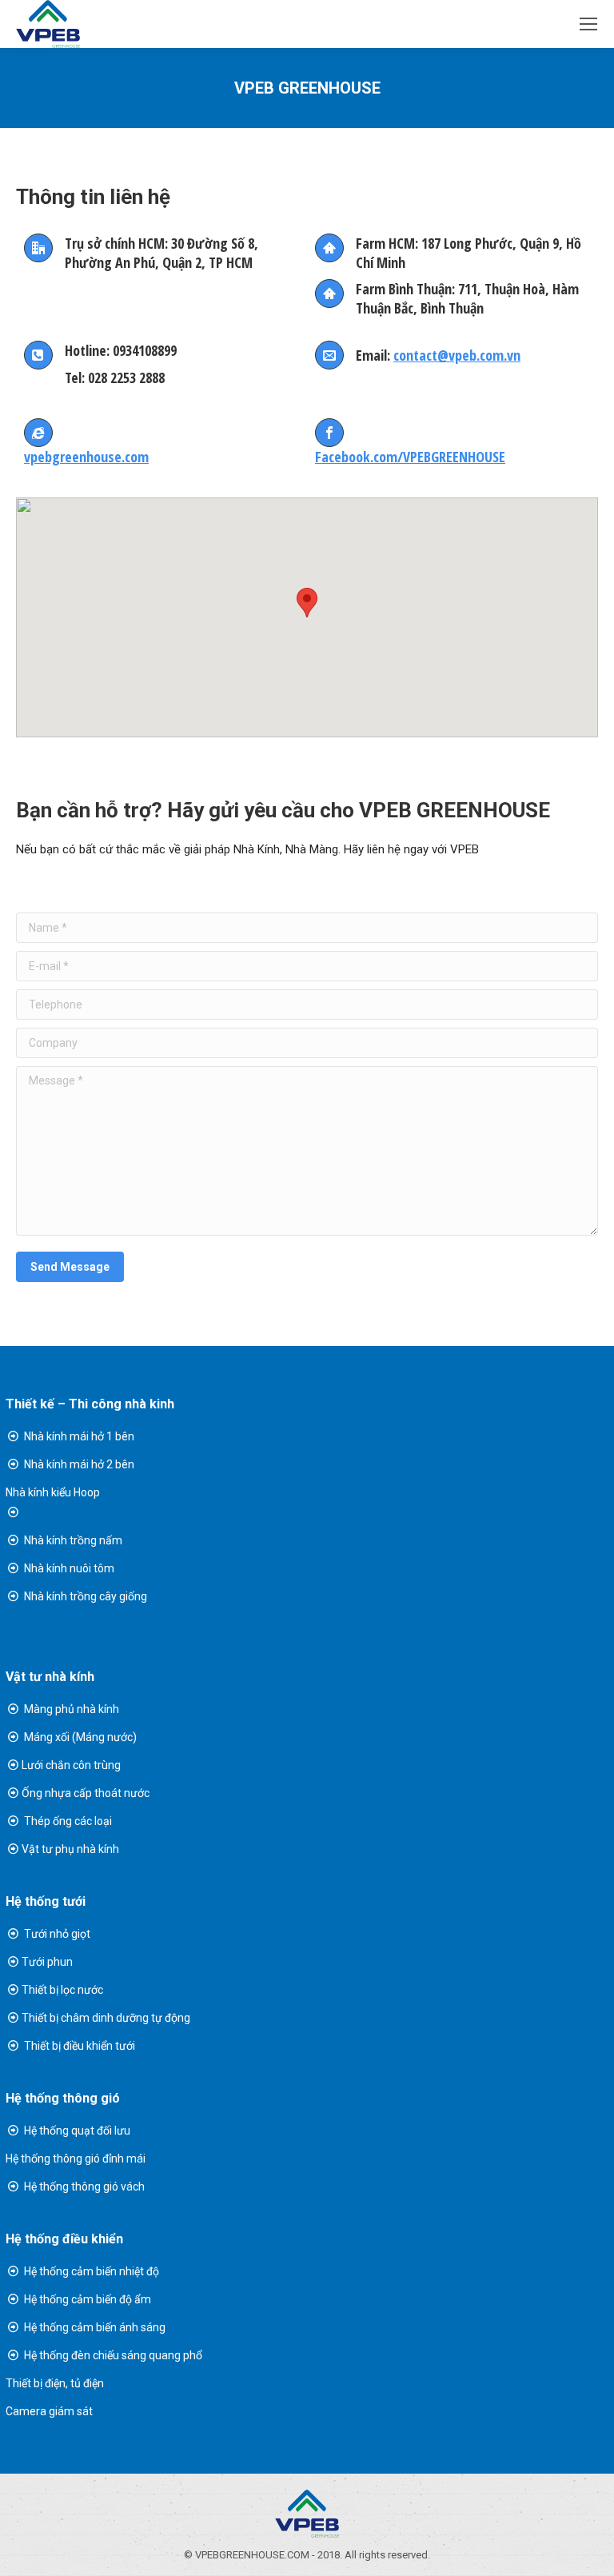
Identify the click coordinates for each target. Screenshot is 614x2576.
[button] (307, 603)
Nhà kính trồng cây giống (86, 1596)
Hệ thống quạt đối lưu (76, 2131)
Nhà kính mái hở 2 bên (79, 1464)
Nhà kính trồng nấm (73, 1540)
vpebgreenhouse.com (86, 457)
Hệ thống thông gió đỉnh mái (76, 2159)
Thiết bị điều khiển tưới (80, 2046)
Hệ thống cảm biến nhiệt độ (90, 2271)
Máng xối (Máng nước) (80, 1737)
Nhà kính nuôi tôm (69, 1568)
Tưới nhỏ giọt (57, 1934)
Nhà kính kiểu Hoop (53, 1492)
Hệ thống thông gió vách (83, 2187)
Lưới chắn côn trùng (71, 1765)
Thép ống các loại (68, 1821)
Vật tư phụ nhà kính (70, 1849)
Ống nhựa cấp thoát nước (86, 1793)
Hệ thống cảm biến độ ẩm (86, 2299)
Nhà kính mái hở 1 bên (79, 1436)
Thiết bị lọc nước (62, 1990)
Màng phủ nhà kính (72, 1709)
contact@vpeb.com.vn (457, 355)
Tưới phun (47, 1962)
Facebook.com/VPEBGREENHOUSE (410, 457)
